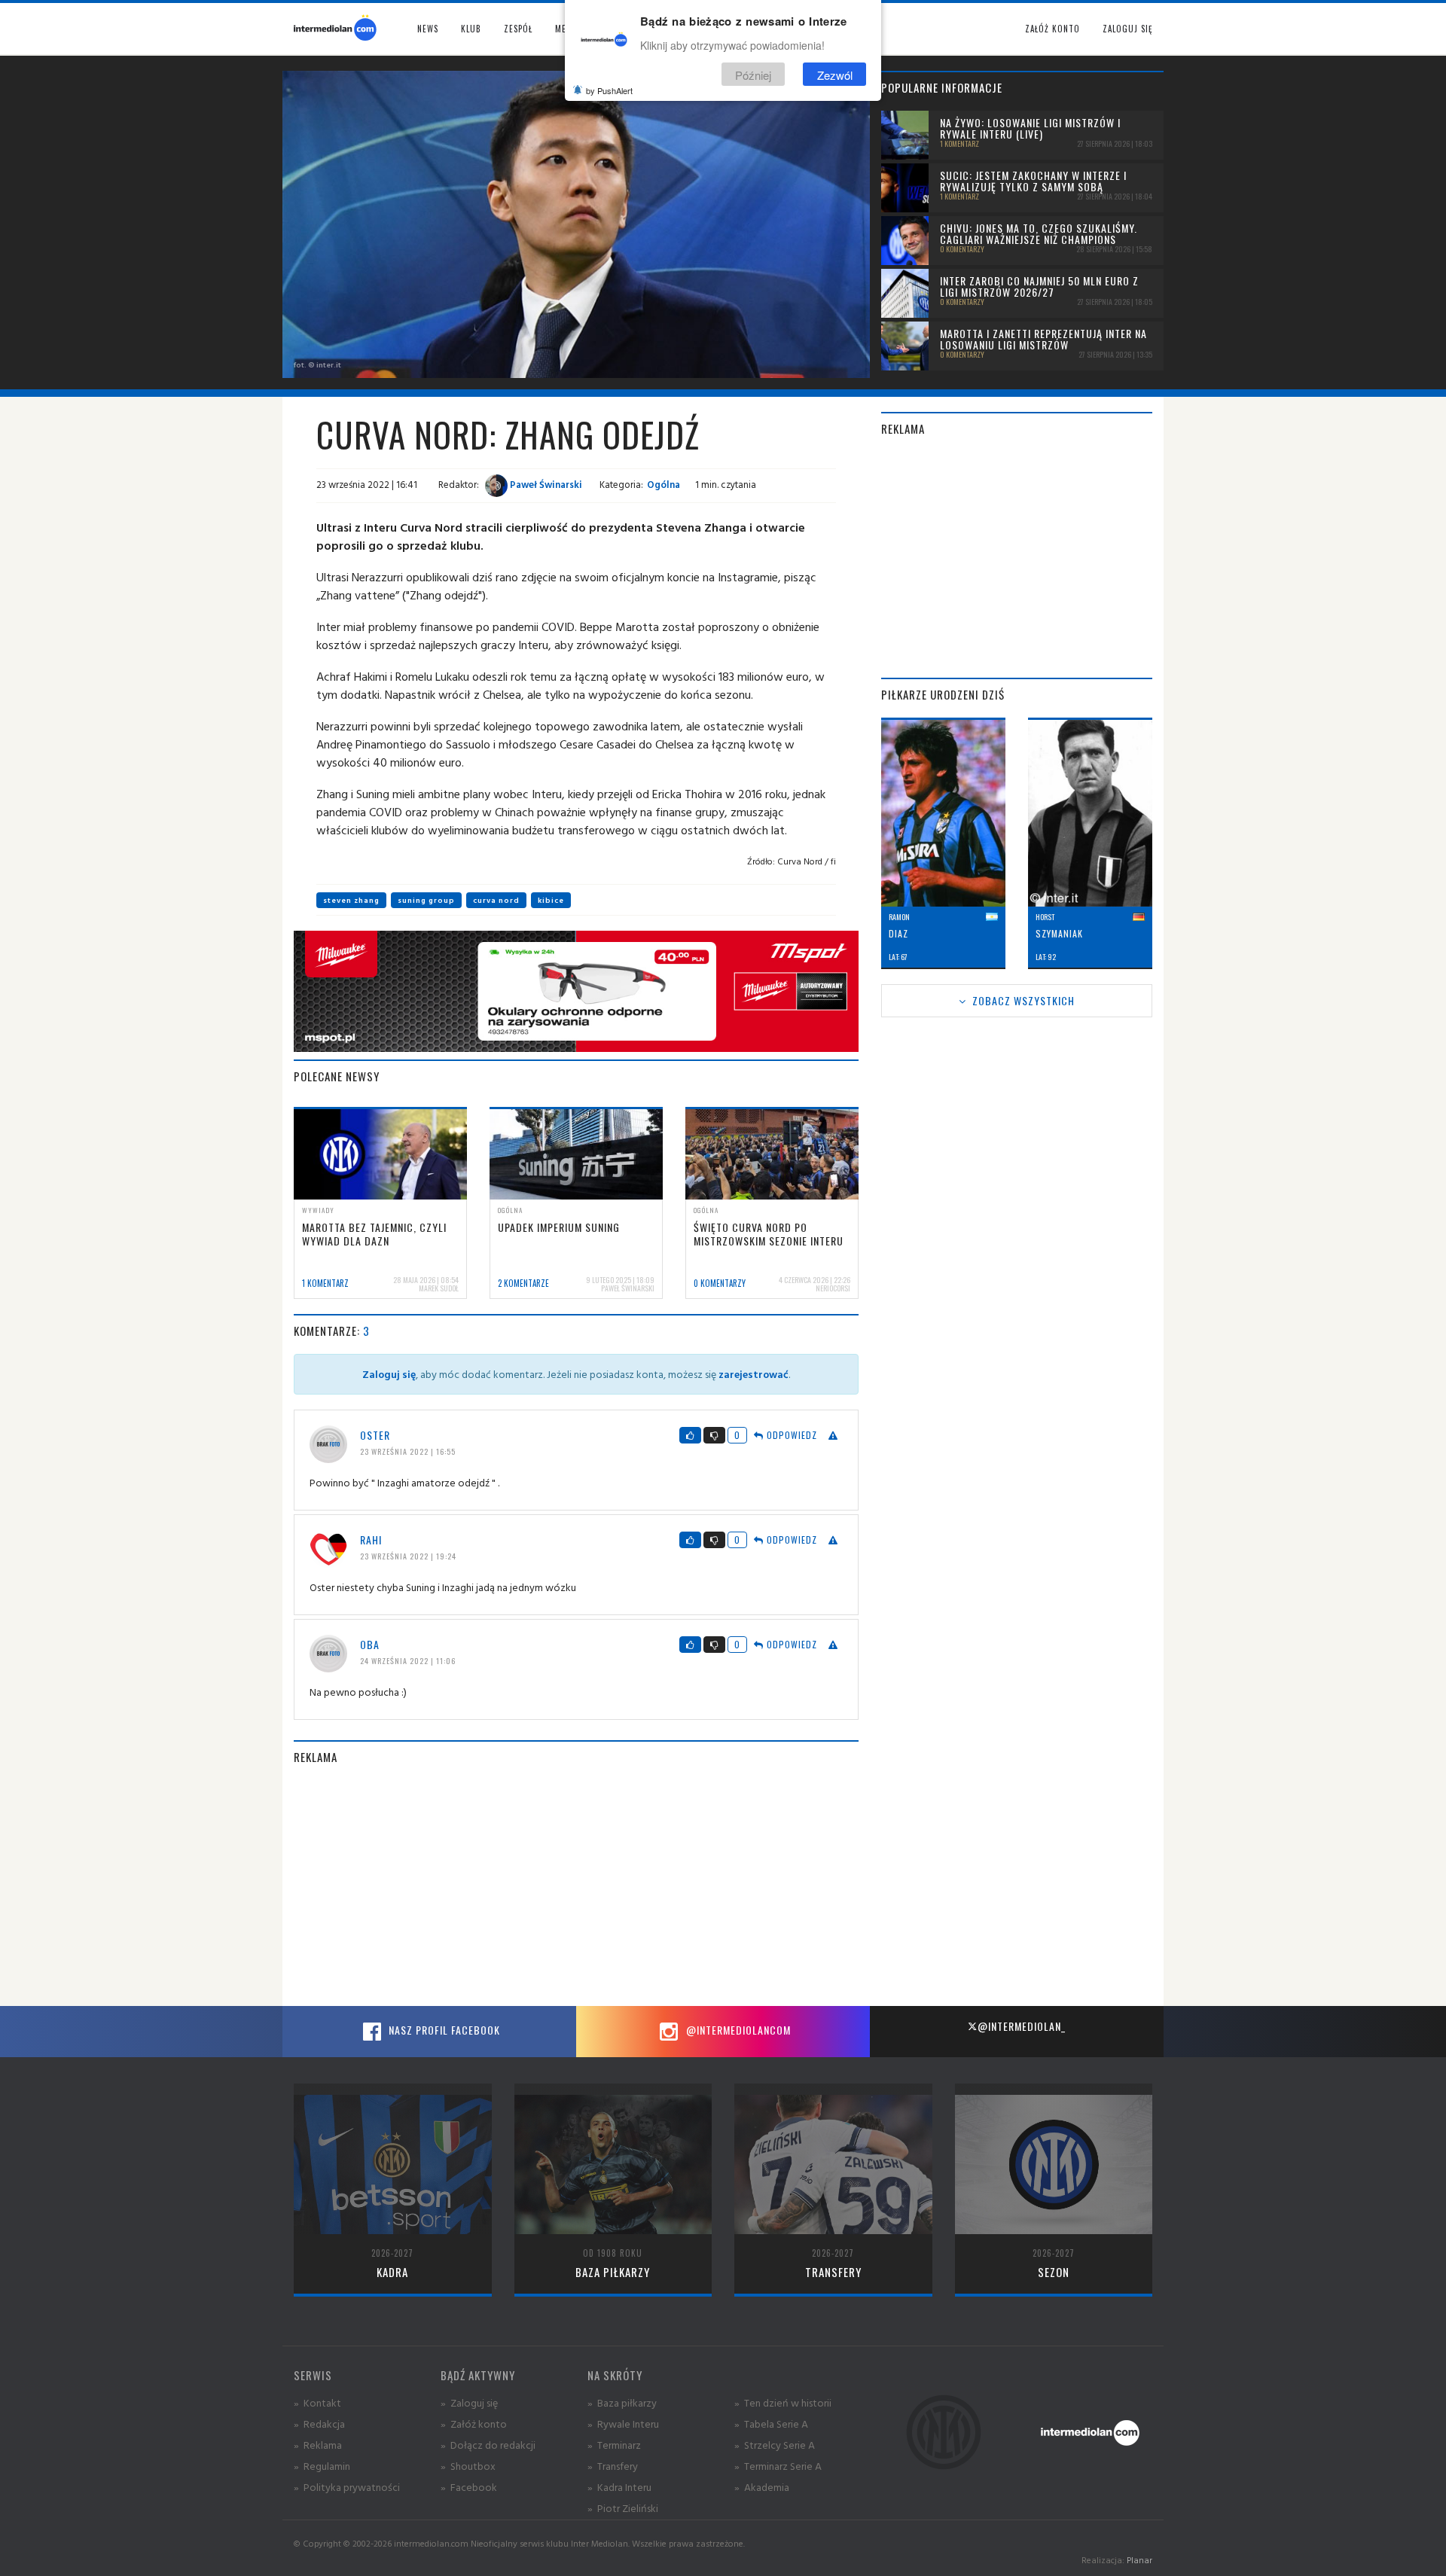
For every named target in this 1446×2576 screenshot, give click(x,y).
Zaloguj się (1127, 29)
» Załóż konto (474, 2424)
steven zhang (351, 900)
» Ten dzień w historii (783, 2402)
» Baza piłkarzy (622, 2402)
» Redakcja (319, 2424)
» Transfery (613, 2466)
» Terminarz (614, 2445)
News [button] (428, 29)
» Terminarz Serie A (778, 2466)
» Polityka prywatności (347, 2487)
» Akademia (762, 2487)
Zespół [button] (518, 29)
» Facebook (469, 2487)
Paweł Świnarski (545, 484)
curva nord (496, 900)
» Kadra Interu (619, 2487)
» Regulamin (322, 2466)
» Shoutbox (468, 2466)
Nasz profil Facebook (443, 2030)
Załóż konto (1052, 29)
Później (753, 74)
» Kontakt (317, 2402)
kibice (551, 900)
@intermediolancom (737, 2030)
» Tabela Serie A (771, 2424)
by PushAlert (609, 90)
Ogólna (664, 484)
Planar (1139, 2560)
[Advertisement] (576, 1886)
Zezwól (835, 74)
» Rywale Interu (623, 2424)
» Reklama (318, 2445)
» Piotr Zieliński (623, 2508)
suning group (426, 900)
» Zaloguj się (469, 2402)
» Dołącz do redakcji (488, 2445)
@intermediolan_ (1022, 2026)
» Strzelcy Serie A (775, 2445)
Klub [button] (471, 29)
